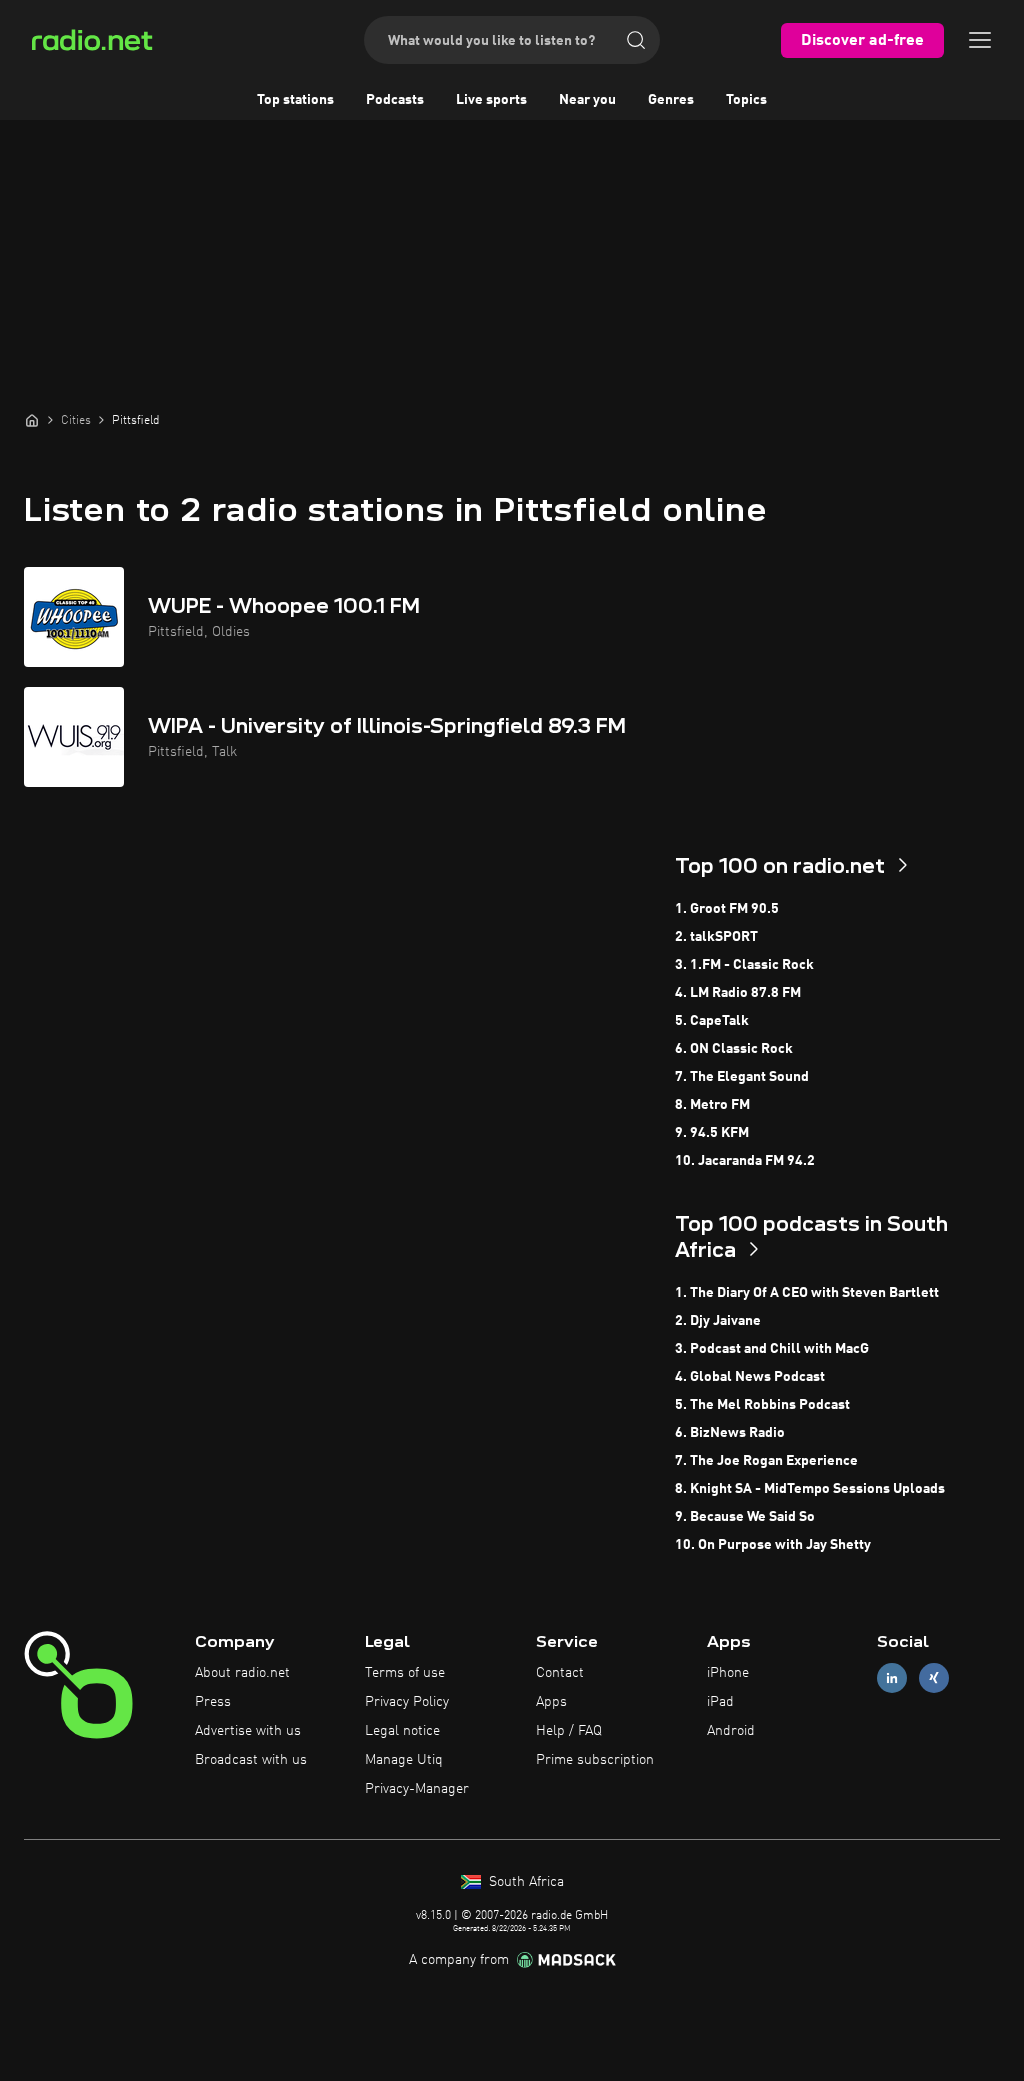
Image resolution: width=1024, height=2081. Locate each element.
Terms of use (405, 1673)
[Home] (32, 420)
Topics (746, 100)
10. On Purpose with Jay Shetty (773, 1545)
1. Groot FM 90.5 (727, 909)
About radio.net (242, 1673)
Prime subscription (595, 1760)
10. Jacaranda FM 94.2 (745, 1161)
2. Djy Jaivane (718, 1321)
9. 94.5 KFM (712, 1133)
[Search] (636, 40)
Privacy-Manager (417, 1789)
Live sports (491, 100)
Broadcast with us (251, 1760)
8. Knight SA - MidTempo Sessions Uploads (810, 1489)
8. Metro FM (712, 1105)
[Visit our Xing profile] (934, 1678)
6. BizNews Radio (730, 1433)
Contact (560, 1673)
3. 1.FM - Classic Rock (744, 965)
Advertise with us (248, 1731)
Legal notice (402, 1731)
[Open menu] (980, 40)
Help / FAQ (569, 1731)
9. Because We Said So (745, 1517)
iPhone (728, 1673)
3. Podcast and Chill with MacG (772, 1349)
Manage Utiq (404, 1760)
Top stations (295, 100)
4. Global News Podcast (750, 1377)
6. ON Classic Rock (734, 1049)
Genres (671, 100)
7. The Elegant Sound (742, 1077)
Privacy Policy (407, 1702)
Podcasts (395, 100)
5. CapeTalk (712, 1021)
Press (213, 1702)
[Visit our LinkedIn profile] (892, 1678)
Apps (551, 1702)
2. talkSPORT (716, 937)
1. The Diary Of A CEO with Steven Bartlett (807, 1293)
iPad (720, 1702)
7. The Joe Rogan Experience (766, 1461)
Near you (587, 100)
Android (731, 1731)
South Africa (524, 1882)
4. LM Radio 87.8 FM (738, 993)
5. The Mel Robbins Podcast (762, 1405)
